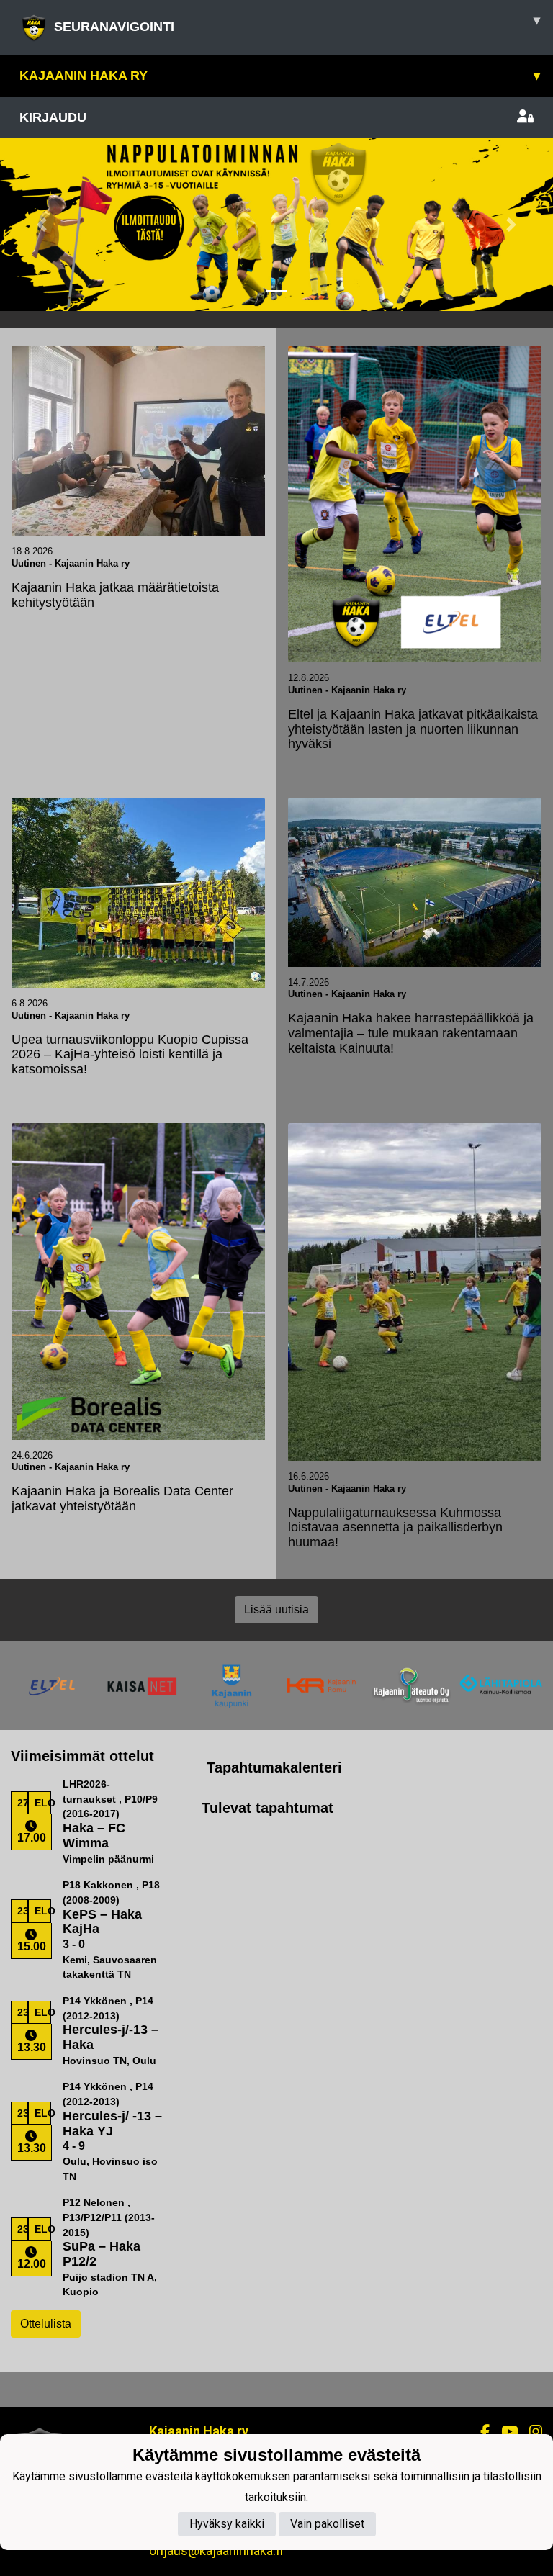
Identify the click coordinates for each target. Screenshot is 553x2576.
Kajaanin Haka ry (280, 76)
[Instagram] (530, 2432)
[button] (41, 225)
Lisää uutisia (276, 1609)
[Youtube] (504, 2432)
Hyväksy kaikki (227, 2524)
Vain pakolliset (327, 2524)
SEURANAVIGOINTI (297, 23)
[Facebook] (479, 2432)
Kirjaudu (53, 117)
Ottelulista (46, 2324)
